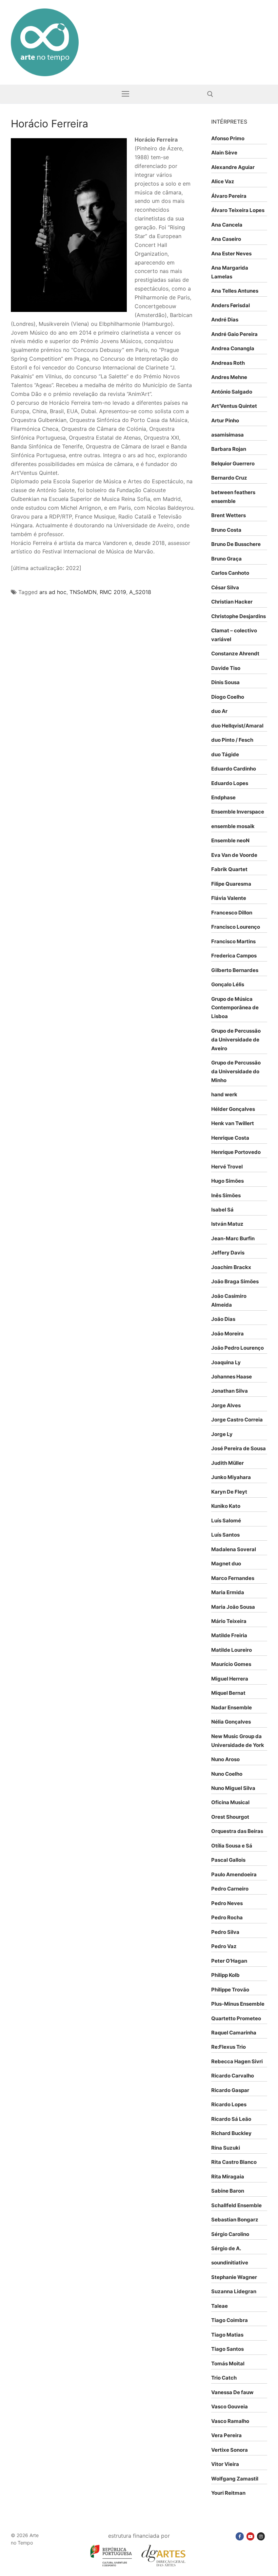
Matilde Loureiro (232, 1650)
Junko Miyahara (231, 1477)
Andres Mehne (229, 377)
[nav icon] (125, 94)
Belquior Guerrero (233, 463)
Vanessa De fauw (232, 2392)
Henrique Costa (230, 1138)
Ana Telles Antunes (235, 291)
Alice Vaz (223, 181)
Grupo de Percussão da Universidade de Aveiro (236, 1040)
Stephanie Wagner (234, 2277)
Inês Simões (226, 1195)
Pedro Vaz (224, 1946)
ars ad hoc (53, 592)
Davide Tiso (226, 668)
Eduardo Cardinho (234, 769)
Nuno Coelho (227, 1774)
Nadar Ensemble (232, 1707)
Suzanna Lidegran (234, 2291)
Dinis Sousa (225, 682)
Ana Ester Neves (231, 254)
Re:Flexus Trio (229, 2047)
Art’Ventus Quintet (234, 406)
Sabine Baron (228, 2191)
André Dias (225, 320)
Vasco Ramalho (230, 2421)
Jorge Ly (222, 1434)
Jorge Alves (226, 1405)
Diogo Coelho (228, 697)
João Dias (223, 1319)
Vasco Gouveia (230, 2406)
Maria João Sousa (233, 1607)
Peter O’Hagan (229, 1961)
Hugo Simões (227, 1181)
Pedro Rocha (227, 1917)
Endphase (223, 797)
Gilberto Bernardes (235, 970)
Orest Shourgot (230, 1817)
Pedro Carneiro (230, 1889)
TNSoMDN (83, 592)
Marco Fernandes (233, 1578)
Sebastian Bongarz (235, 2220)
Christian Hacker (232, 602)
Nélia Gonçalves (231, 1722)
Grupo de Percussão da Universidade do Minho (236, 1071)
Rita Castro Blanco (234, 2162)
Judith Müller (227, 1463)
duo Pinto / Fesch (232, 740)
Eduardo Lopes (230, 783)
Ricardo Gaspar (230, 2090)
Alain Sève (224, 153)
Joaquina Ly (226, 1362)
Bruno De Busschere (236, 544)
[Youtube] (250, 2536)
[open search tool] (210, 94)
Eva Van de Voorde (234, 855)
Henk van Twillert (233, 1123)
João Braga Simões (235, 1281)
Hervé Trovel (227, 1167)
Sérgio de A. (226, 2248)
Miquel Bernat (228, 1693)
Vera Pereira (226, 2435)
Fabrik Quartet (229, 869)
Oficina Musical (230, 1802)
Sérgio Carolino (230, 2234)
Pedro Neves (227, 1903)
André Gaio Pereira (234, 334)
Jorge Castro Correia (237, 1420)
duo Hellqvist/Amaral (237, 726)
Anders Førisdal (231, 305)
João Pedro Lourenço (237, 1348)
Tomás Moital (228, 2363)
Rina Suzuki (226, 2148)
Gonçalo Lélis (228, 984)
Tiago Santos (227, 2349)
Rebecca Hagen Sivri (237, 2061)
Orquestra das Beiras (237, 1831)
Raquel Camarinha (234, 2033)
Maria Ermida (228, 1592)
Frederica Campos (234, 956)
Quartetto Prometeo (236, 2018)
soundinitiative (230, 2263)
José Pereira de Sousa (239, 1448)
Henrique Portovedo (236, 1152)
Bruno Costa (226, 530)
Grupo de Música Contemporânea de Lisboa (235, 1008)
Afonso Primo (228, 138)
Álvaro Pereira (229, 196)
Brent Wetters (229, 515)
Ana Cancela (227, 225)
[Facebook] (240, 2536)
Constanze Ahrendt (235, 653)
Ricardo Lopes (229, 2104)
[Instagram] (261, 2536)
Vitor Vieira (225, 2464)
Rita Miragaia (228, 2177)
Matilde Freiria (229, 1635)
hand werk (224, 1094)
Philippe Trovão (230, 1990)
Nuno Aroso (225, 1759)
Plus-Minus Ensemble (238, 2004)
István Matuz (227, 1224)
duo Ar (219, 711)
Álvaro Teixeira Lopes (238, 210)
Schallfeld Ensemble (236, 2205)
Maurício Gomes (231, 1664)
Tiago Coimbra (230, 2320)
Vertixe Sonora (230, 2450)
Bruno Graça (226, 559)
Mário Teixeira (229, 1621)
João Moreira (227, 1334)
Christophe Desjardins (239, 616)
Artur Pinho (225, 420)
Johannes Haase (232, 1377)
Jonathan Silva (230, 1391)
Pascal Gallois (228, 1860)
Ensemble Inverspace (238, 812)
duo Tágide (225, 754)
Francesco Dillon (232, 913)
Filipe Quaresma (231, 884)
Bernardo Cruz (229, 478)
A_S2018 (140, 592)
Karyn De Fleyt (229, 1492)
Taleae (220, 2306)
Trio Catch (224, 2378)
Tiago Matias (227, 2335)
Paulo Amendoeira (234, 1874)
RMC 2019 (113, 592)
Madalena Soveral (234, 1549)
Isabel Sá (222, 1210)
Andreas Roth (228, 363)
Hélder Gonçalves (233, 1109)
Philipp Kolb (225, 1975)
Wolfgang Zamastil (235, 2479)
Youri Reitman (228, 2493)
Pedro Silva (225, 1932)
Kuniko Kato (226, 1506)
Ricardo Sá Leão (231, 2119)
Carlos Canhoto (230, 573)
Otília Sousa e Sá (232, 1846)
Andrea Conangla (233, 348)
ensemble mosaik (233, 826)
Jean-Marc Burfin (233, 1238)
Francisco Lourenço (236, 927)
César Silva (225, 587)
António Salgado (232, 392)
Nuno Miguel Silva (233, 1788)
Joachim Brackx (231, 1267)
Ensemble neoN (230, 840)
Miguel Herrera (230, 1679)
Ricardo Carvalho (233, 2076)
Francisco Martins (233, 941)
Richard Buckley (231, 2133)
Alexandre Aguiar (233, 167)
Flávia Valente (229, 898)
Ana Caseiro (226, 239)
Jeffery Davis (228, 1253)
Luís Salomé (226, 1521)
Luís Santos (225, 1535)
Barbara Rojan (229, 449)
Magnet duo (226, 1564)
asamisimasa (227, 435)
